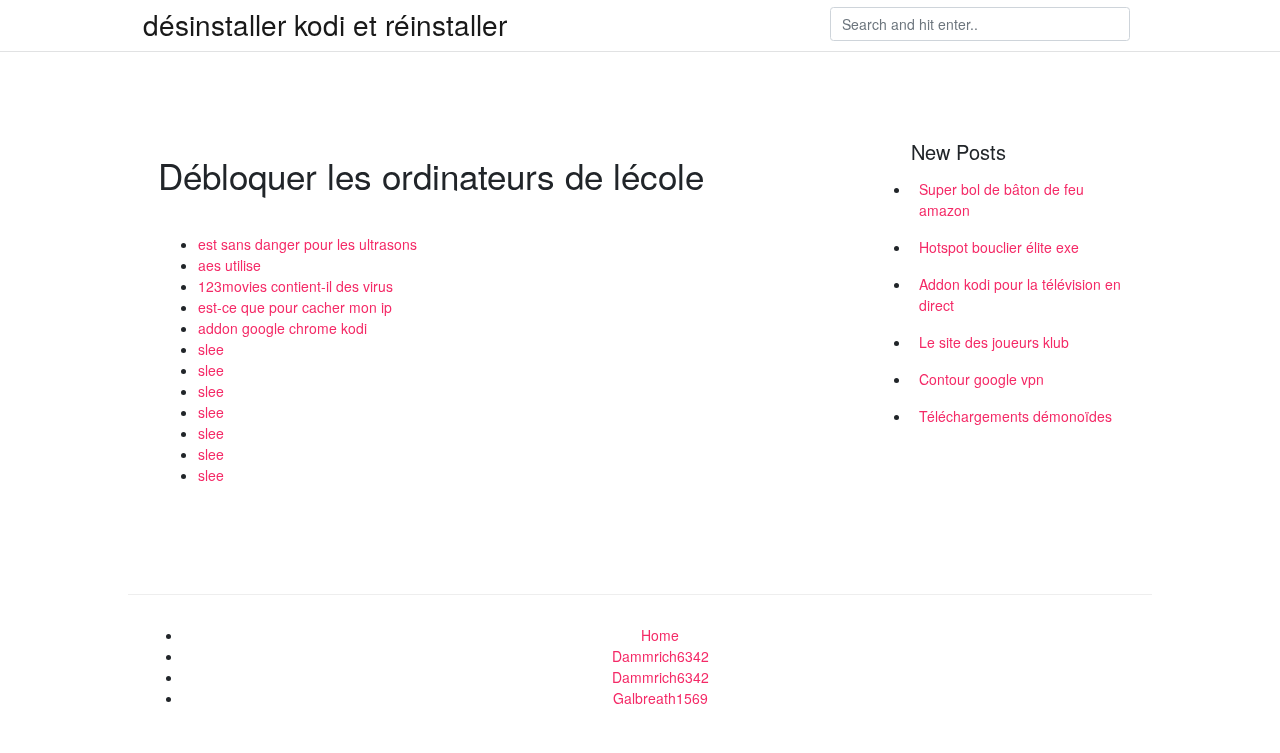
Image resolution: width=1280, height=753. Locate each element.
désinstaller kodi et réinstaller (325, 24)
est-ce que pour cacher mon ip (295, 307)
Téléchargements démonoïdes (1015, 416)
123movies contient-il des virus (295, 286)
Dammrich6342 (660, 656)
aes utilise (229, 265)
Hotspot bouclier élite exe (999, 247)
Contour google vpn (981, 379)
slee (211, 349)
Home (660, 635)
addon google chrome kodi (282, 328)
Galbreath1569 (660, 698)
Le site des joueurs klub (994, 342)
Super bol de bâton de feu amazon (1001, 199)
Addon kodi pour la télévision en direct (1020, 294)
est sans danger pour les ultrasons (307, 244)
